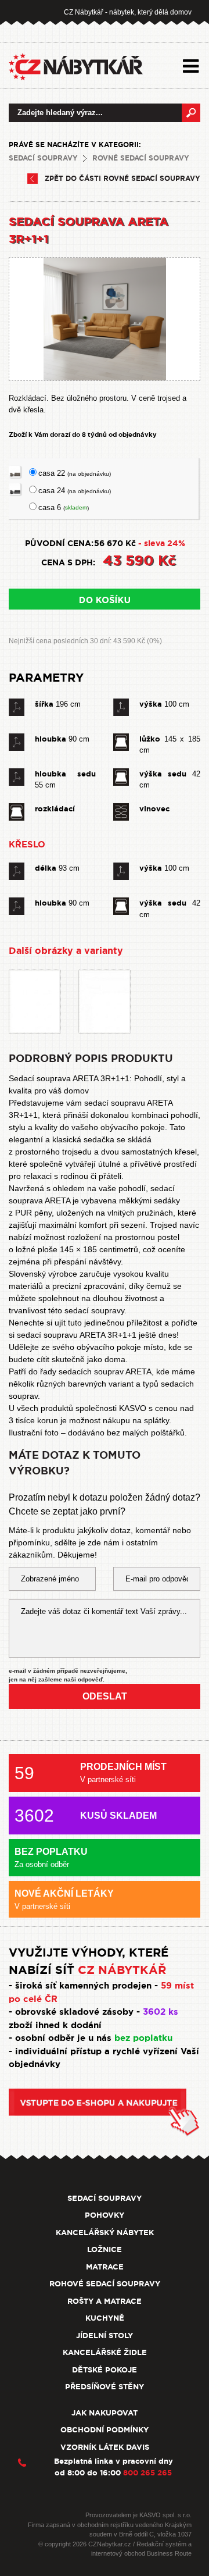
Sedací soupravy (43, 158)
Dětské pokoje (105, 2370)
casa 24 (75, 491)
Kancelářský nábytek (105, 2233)
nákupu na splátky (136, 1420)
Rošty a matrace (105, 2301)
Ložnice (105, 2249)
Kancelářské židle (105, 2352)
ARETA (138, 1371)
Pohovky (105, 2215)
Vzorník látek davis (105, 2447)
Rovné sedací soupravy (141, 158)
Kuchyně (105, 2318)
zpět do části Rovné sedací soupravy (122, 179)
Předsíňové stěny (105, 2387)
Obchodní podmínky (105, 2430)
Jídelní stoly (105, 2335)
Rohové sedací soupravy (105, 2284)
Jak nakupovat (105, 2413)
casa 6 (64, 507)
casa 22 (75, 473)
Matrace (105, 2267)
